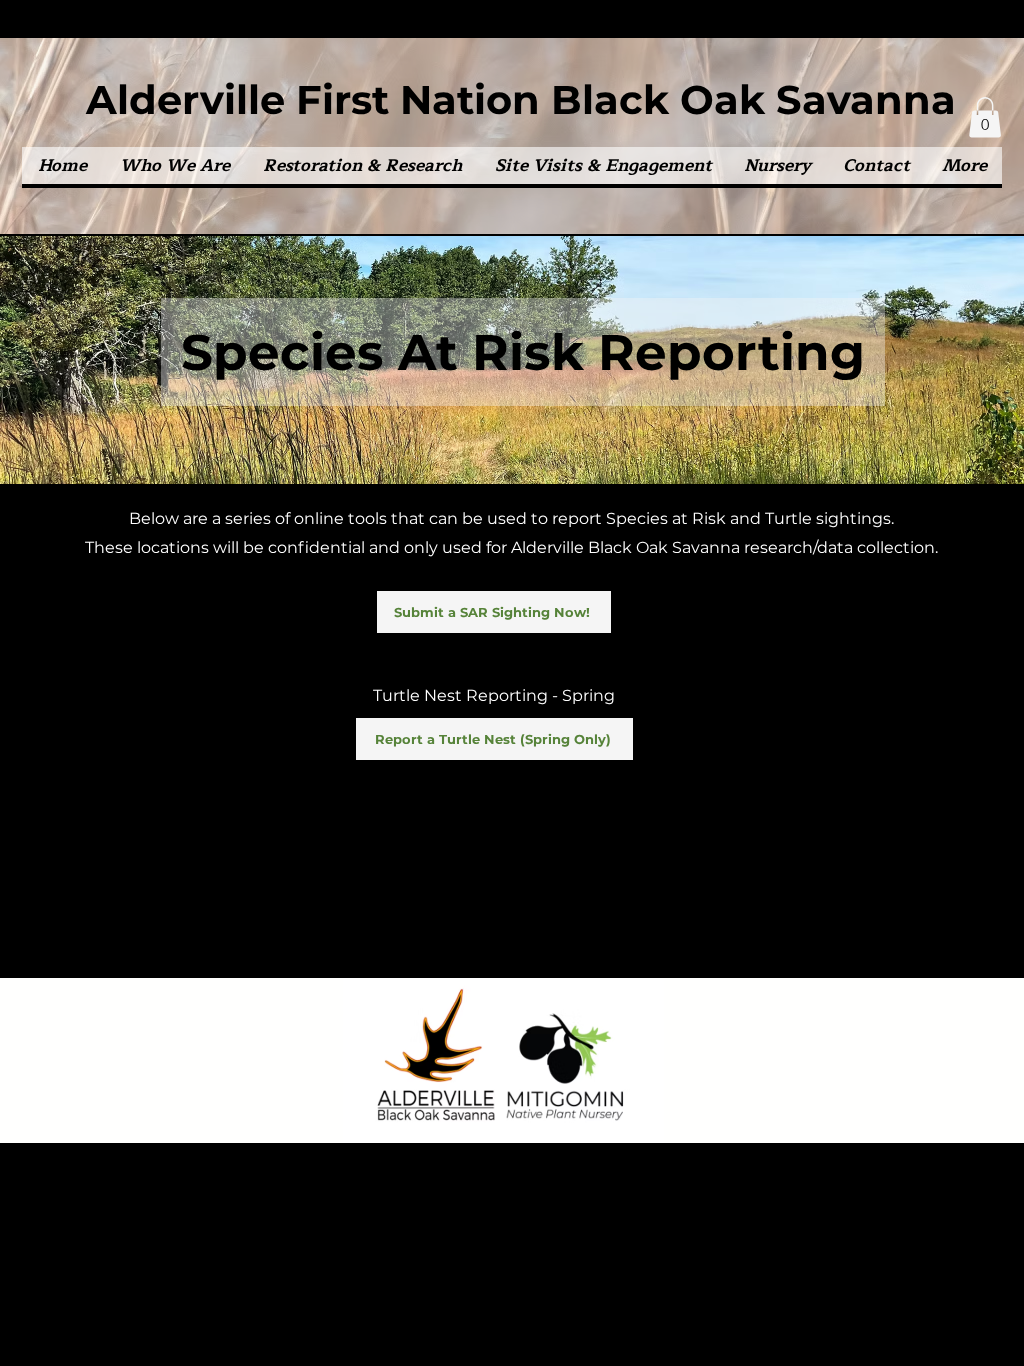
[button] (174, 165)
